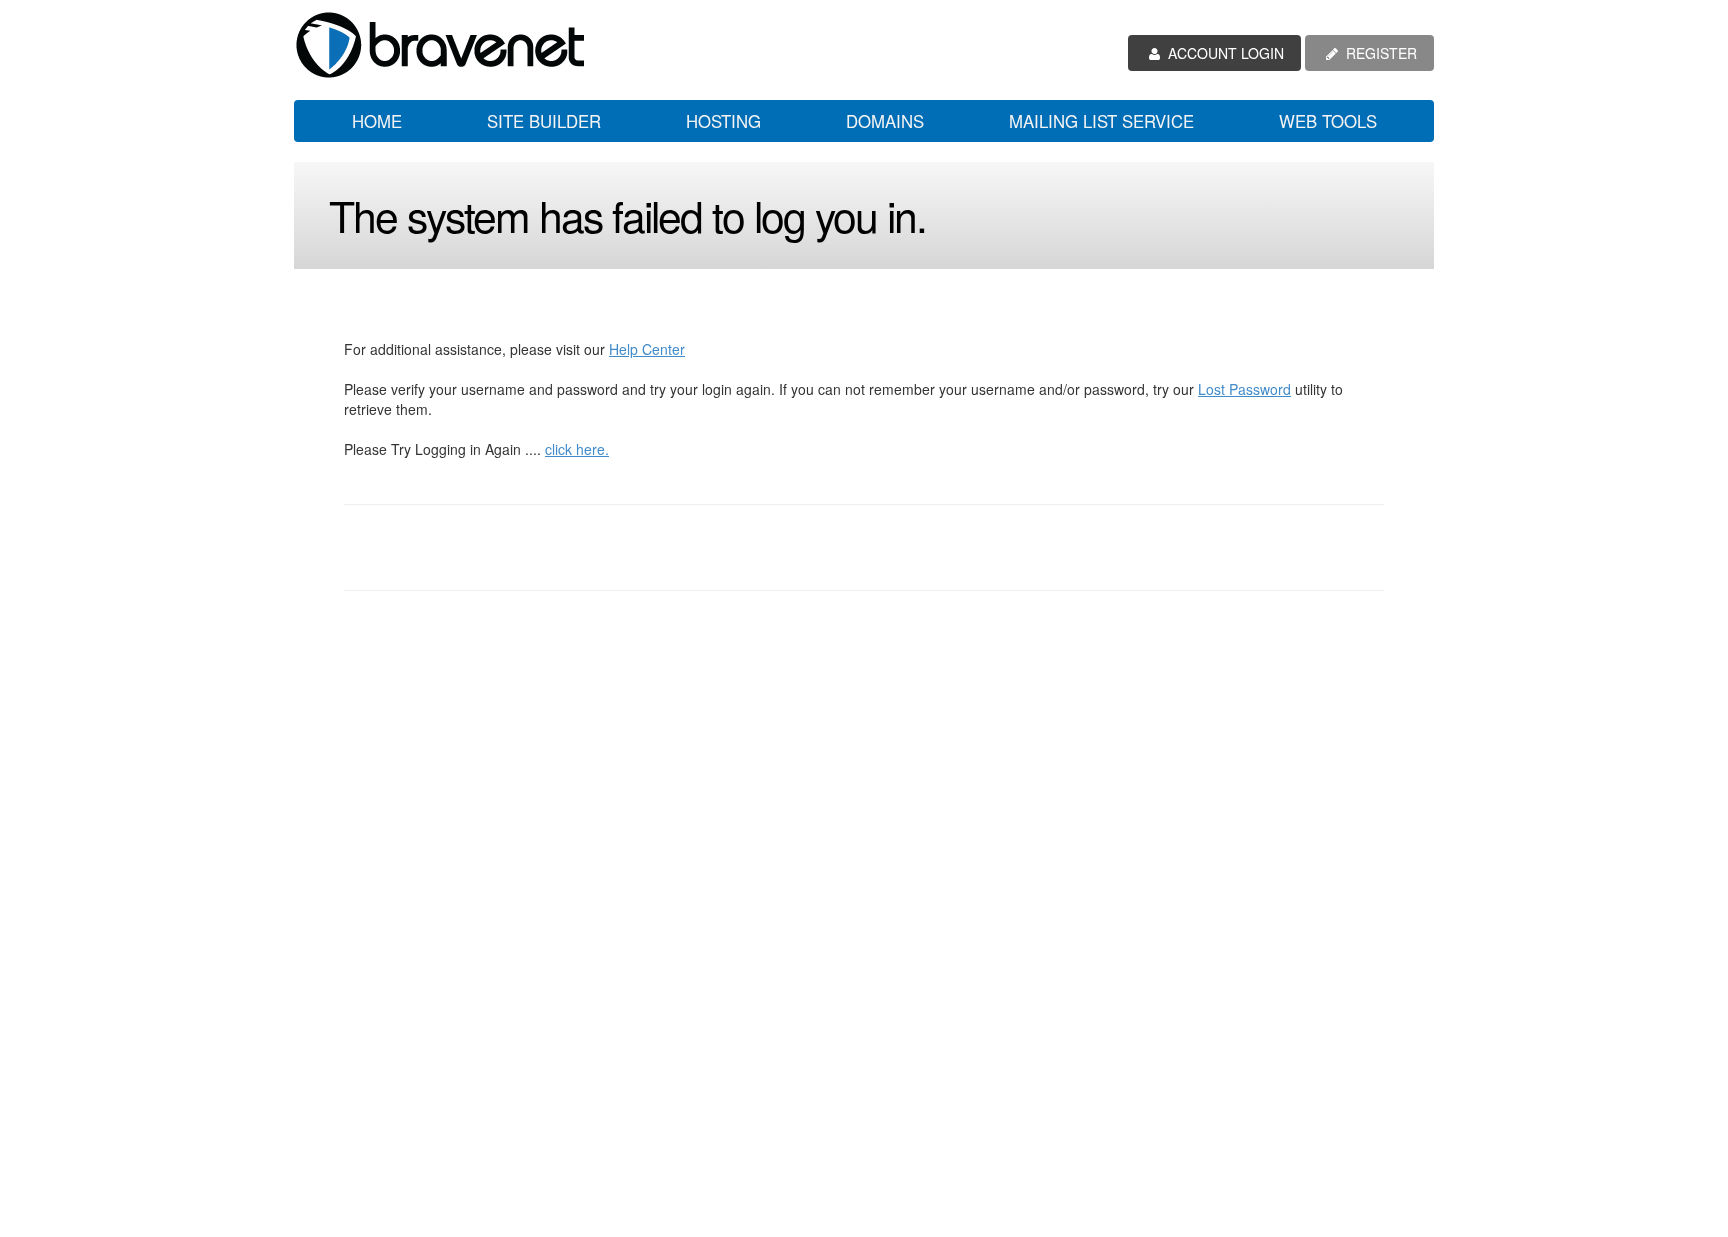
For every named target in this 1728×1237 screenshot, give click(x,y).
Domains (885, 121)
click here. (577, 449)
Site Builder (544, 121)
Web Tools (1328, 121)
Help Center (647, 349)
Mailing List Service (1101, 121)
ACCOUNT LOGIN (1224, 53)
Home (377, 121)
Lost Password (1244, 389)
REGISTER (1379, 53)
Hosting (723, 121)
